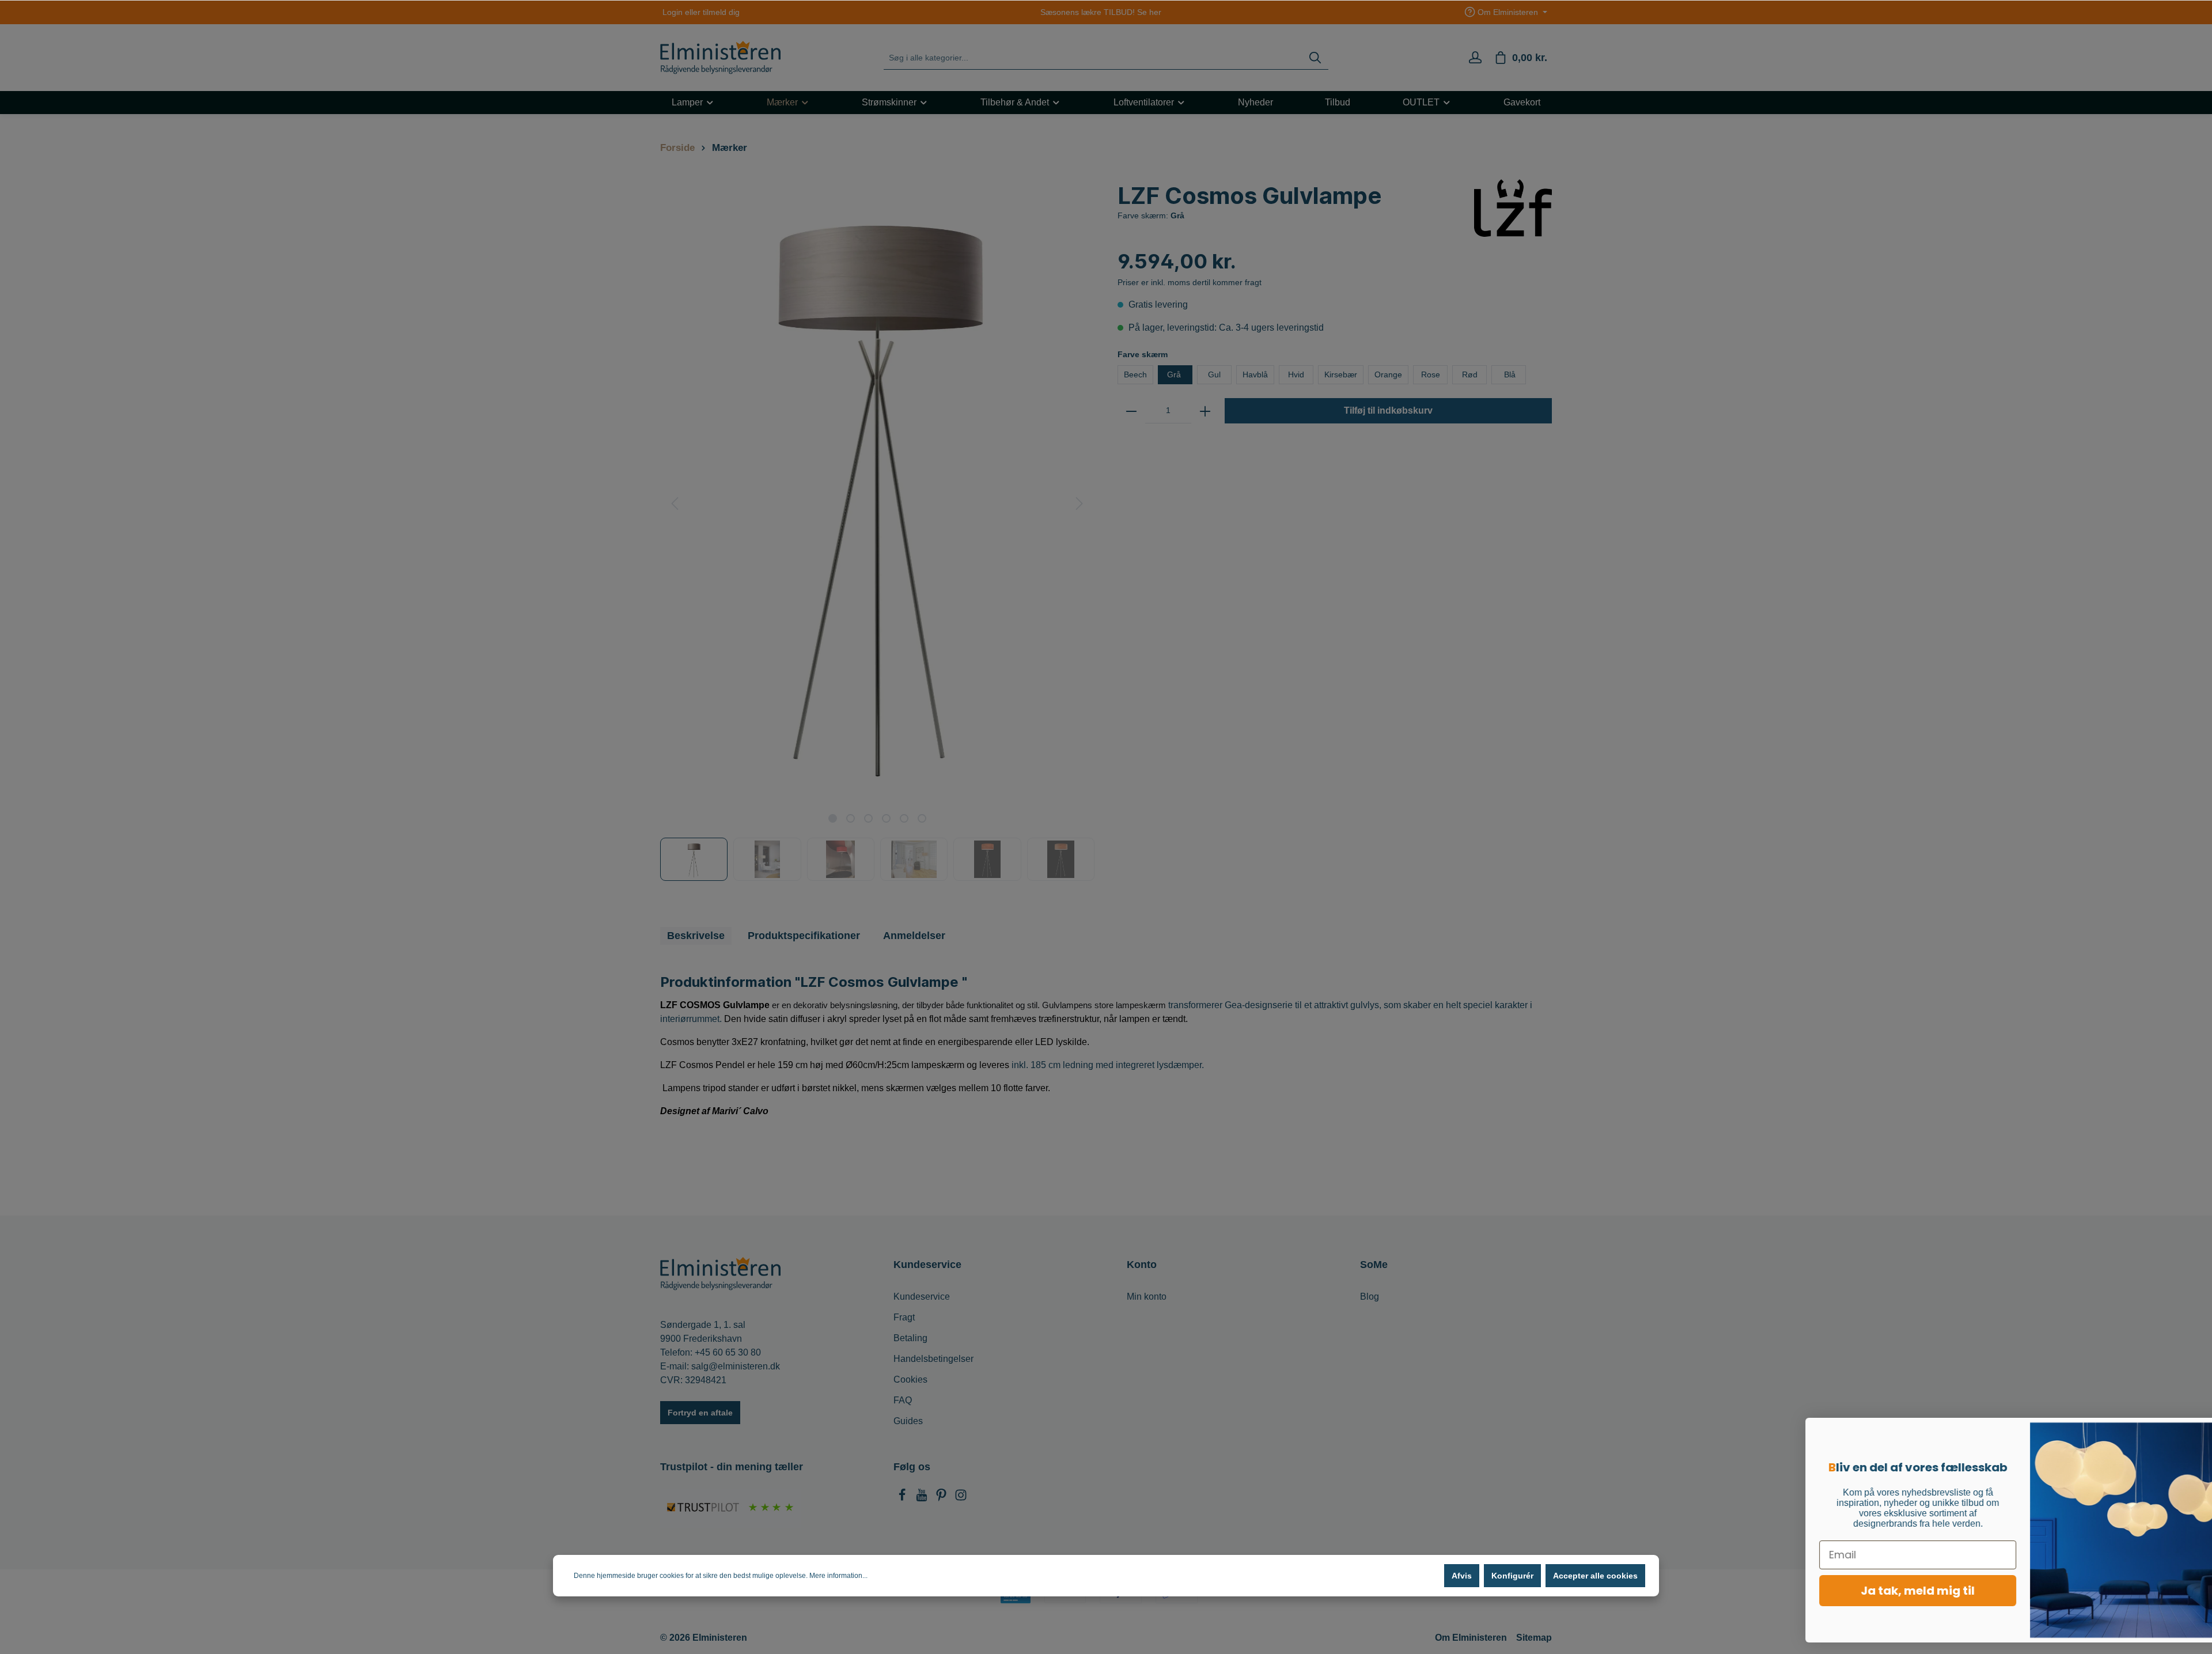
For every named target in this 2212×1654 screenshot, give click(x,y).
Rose (1431, 374)
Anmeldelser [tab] (914, 936)
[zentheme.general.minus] (1131, 411)
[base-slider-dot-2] (851, 818)
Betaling (910, 1338)
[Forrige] (675, 504)
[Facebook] (903, 1498)
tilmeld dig (721, 12)
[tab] (696, 936)
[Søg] (1315, 58)
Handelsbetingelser (933, 1359)
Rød (1470, 374)
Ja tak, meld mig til (1863, 1591)
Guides (908, 1421)
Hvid (1296, 374)
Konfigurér (1512, 1576)
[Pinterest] (942, 1498)
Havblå (1255, 374)
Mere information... (838, 1576)
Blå (1509, 374)
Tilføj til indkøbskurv (1388, 410)
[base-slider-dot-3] (868, 818)
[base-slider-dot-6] (922, 818)
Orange (1388, 374)
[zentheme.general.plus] (1205, 411)
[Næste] (1080, 504)
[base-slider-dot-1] (833, 818)
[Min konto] (1475, 58)
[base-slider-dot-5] (904, 818)
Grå (1175, 374)
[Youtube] (923, 1498)
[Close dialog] (2186, 1432)
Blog (1370, 1297)
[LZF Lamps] (1513, 207)
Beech (1135, 374)
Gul (1214, 374)
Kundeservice (922, 1297)
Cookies (910, 1379)
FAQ (903, 1400)
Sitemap (1534, 1638)
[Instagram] (961, 1498)
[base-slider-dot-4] (886, 818)
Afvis (1462, 1576)
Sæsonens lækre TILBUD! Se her (1101, 12)
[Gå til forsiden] (720, 58)
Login (673, 12)
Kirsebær (1341, 374)
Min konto (1147, 1297)
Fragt (904, 1317)
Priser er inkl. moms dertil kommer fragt (1190, 282)
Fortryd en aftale (700, 1413)
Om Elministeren (1471, 1638)
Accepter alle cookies (1595, 1576)
